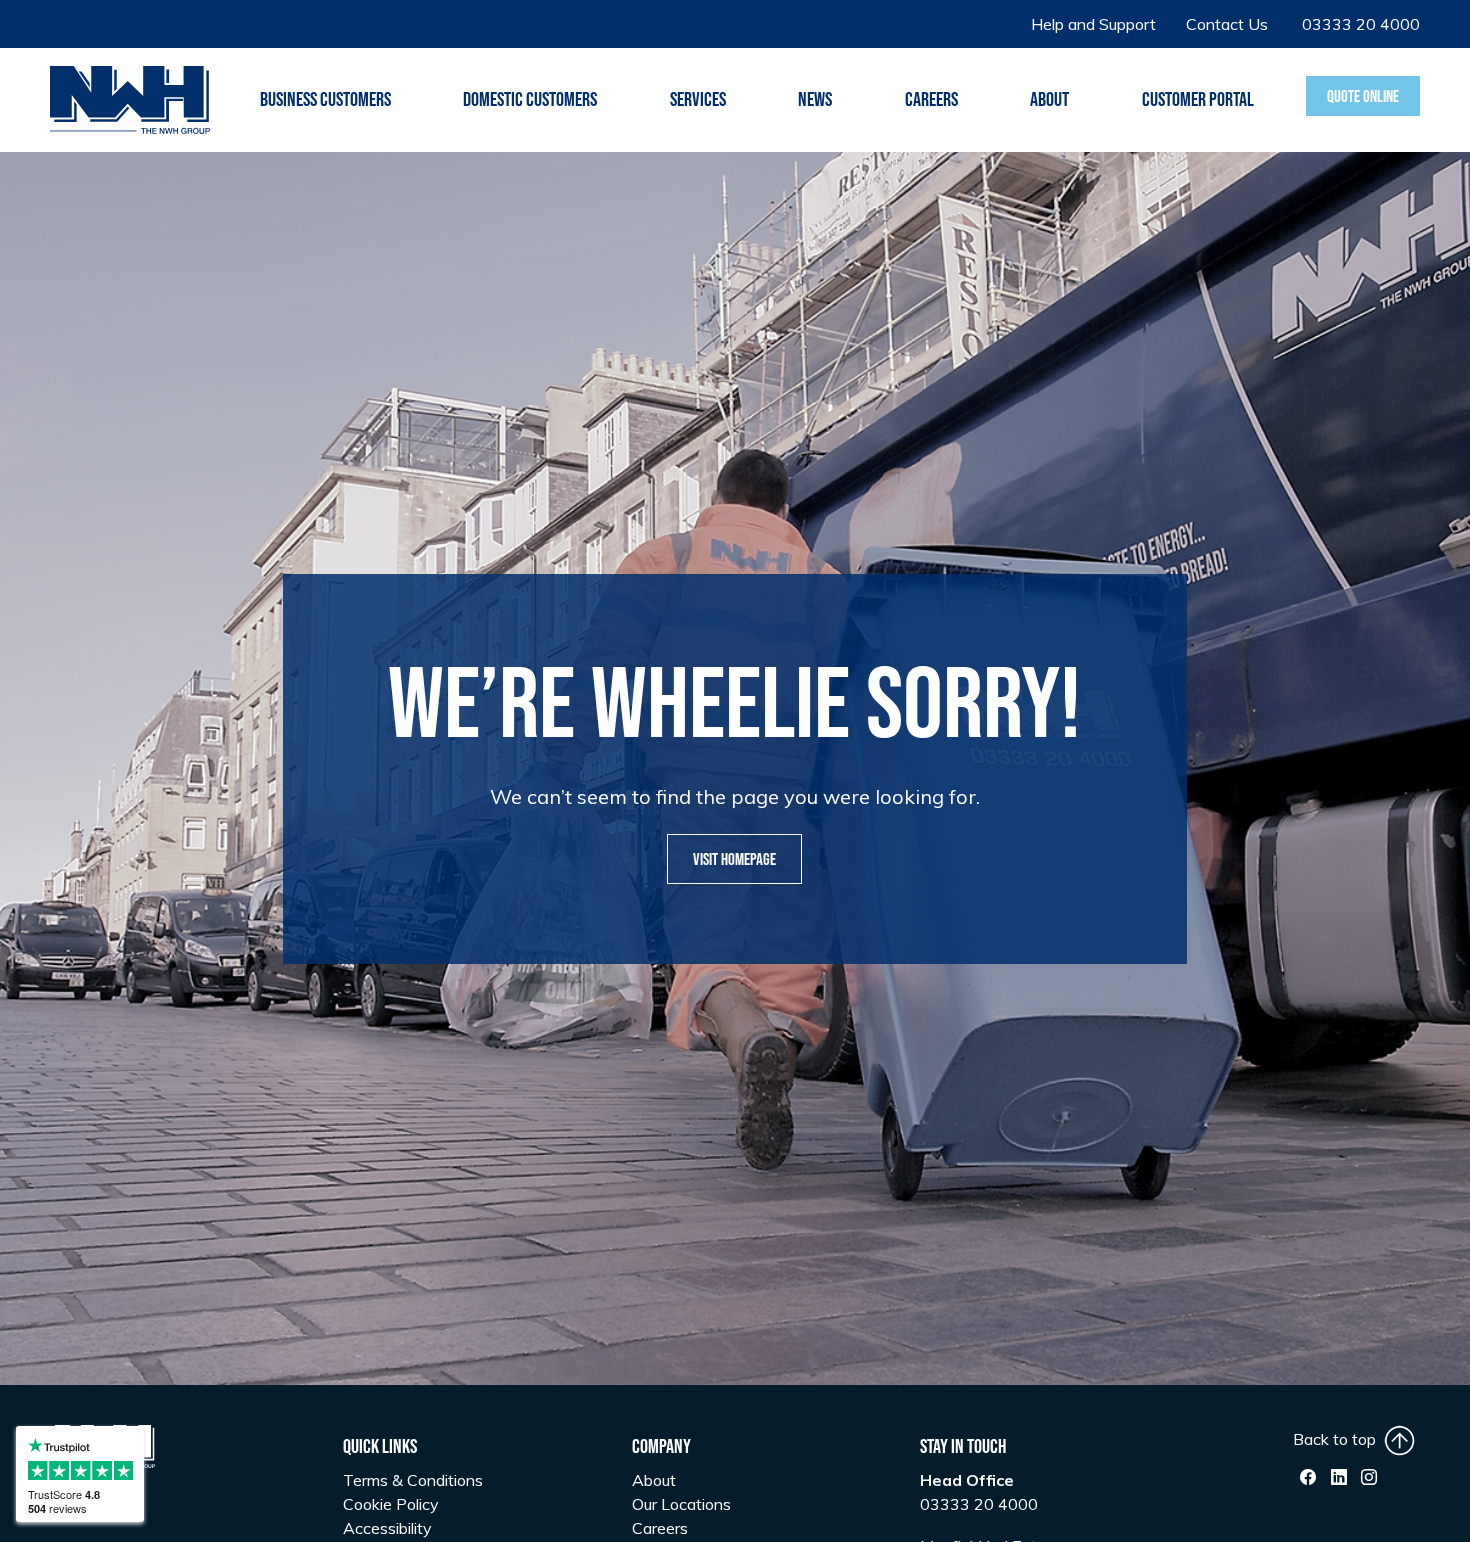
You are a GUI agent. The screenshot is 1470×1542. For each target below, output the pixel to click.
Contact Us (1227, 24)
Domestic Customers (530, 100)
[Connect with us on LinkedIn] (1339, 1477)
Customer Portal (1198, 100)
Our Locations (681, 1504)
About (654, 1480)
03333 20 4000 (1361, 24)
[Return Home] (130, 98)
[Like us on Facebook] (1308, 1477)
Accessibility (387, 1528)
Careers (931, 100)
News (815, 100)
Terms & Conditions (413, 1480)
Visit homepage (734, 860)
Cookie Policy (391, 1504)
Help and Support (1093, 24)
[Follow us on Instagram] (1369, 1477)
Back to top (1338, 1439)
